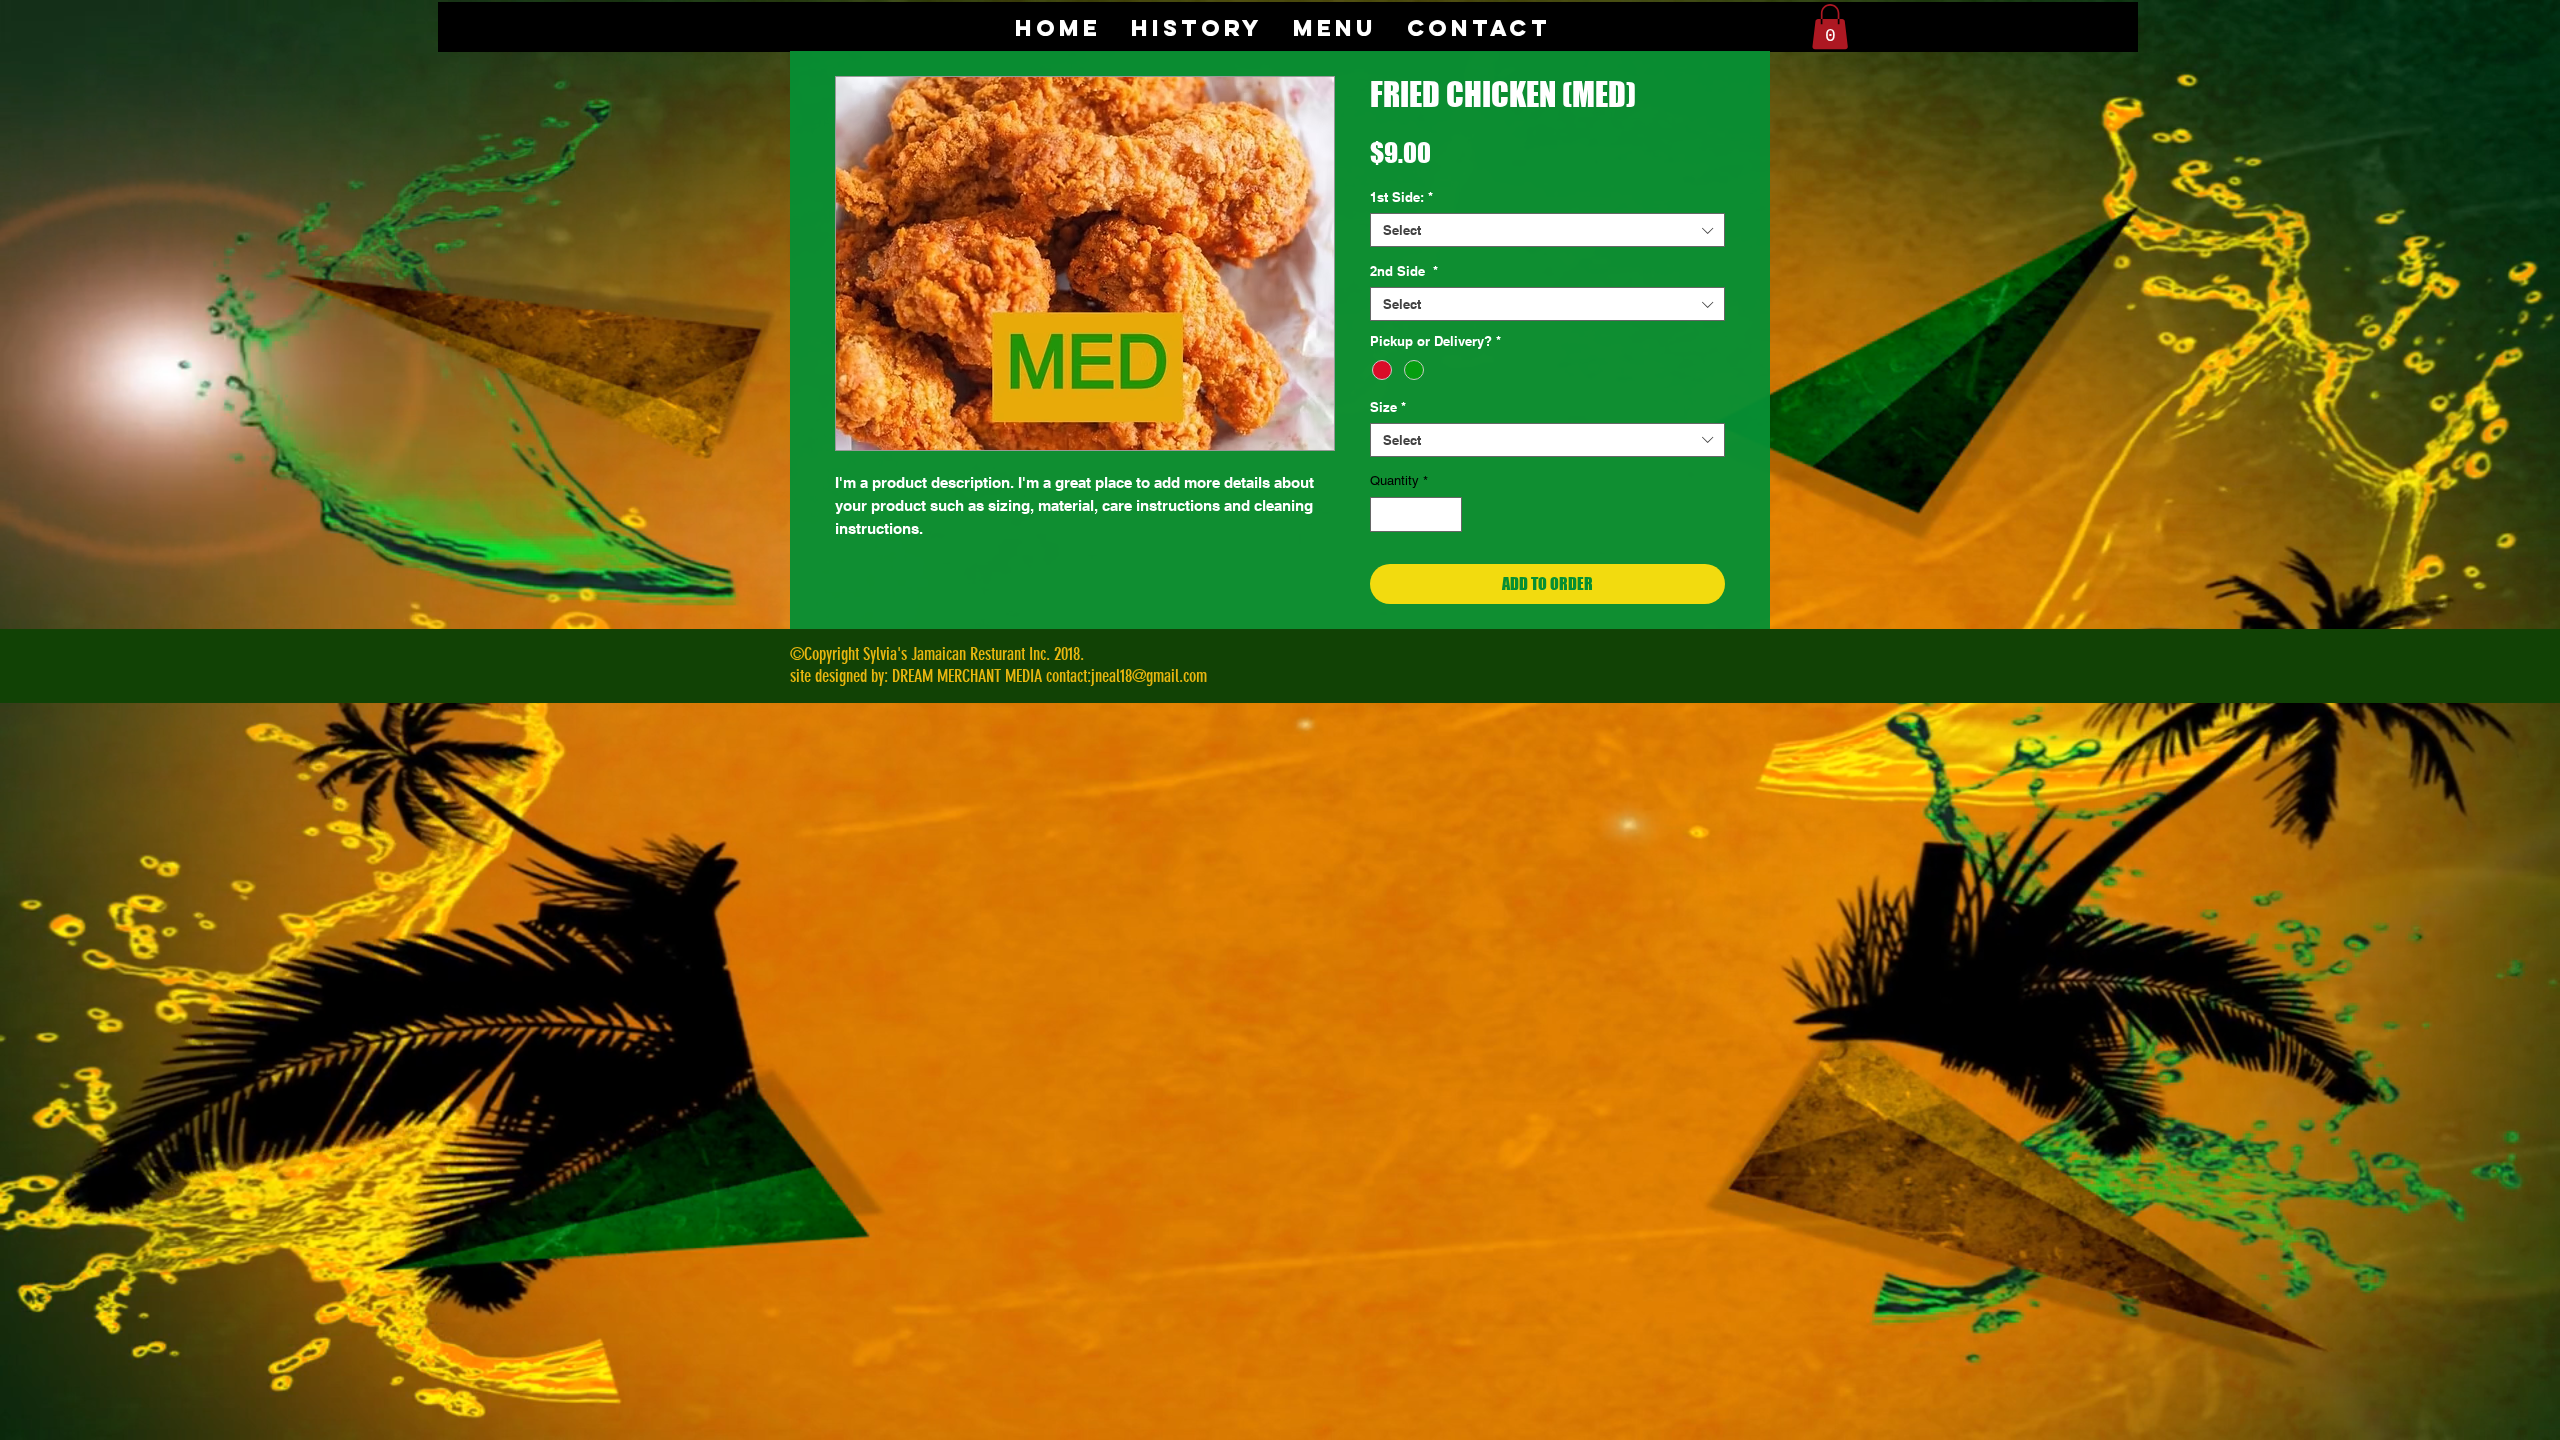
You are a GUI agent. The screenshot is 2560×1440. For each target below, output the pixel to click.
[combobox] (1547, 230)
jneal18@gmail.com (1149, 676)
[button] (1830, 26)
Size (1388, 407)
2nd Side (1404, 271)
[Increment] (1448, 515)
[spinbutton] (1416, 515)
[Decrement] (1385, 515)
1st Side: (1401, 197)
